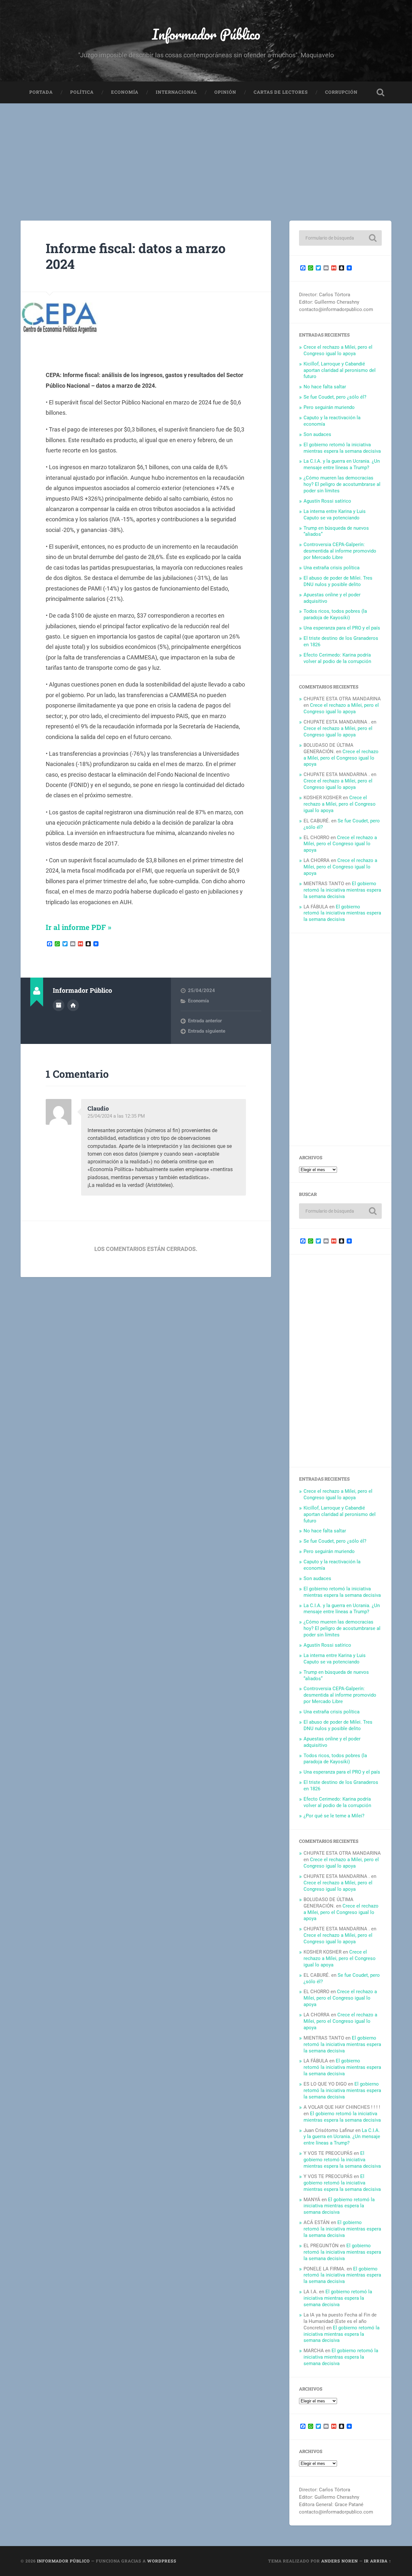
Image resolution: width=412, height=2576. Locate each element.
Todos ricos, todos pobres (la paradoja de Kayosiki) (335, 614)
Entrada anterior (205, 1021)
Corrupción (341, 92)
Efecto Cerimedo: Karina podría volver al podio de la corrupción (337, 658)
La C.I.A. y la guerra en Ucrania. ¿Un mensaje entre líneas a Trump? (342, 464)
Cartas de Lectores (281, 92)
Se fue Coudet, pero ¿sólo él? (335, 397)
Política (82, 92)
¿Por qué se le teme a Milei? (334, 1816)
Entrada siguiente (207, 1031)
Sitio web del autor (73, 1005)
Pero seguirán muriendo (329, 407)
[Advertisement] (206, 152)
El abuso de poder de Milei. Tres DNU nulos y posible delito (338, 581)
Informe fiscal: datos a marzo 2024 (136, 256)
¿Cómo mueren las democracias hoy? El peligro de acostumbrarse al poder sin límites (342, 484)
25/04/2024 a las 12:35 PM (116, 1116)
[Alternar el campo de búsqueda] (380, 92)
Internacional (176, 92)
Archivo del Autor (59, 1005)
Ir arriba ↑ (378, 2561)
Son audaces (317, 434)
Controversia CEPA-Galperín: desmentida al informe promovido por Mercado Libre (340, 551)
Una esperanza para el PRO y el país (342, 628)
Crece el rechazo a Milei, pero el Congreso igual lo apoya (338, 350)
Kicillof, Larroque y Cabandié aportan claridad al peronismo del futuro (340, 370)
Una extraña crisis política (332, 568)
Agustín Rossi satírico (327, 501)
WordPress (162, 2561)
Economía (125, 92)
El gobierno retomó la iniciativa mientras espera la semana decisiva (342, 448)
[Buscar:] (340, 238)
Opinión (225, 92)
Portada (41, 92)
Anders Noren (340, 2561)
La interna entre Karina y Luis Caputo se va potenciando (335, 515)
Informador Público (206, 34)
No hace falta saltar (325, 387)
